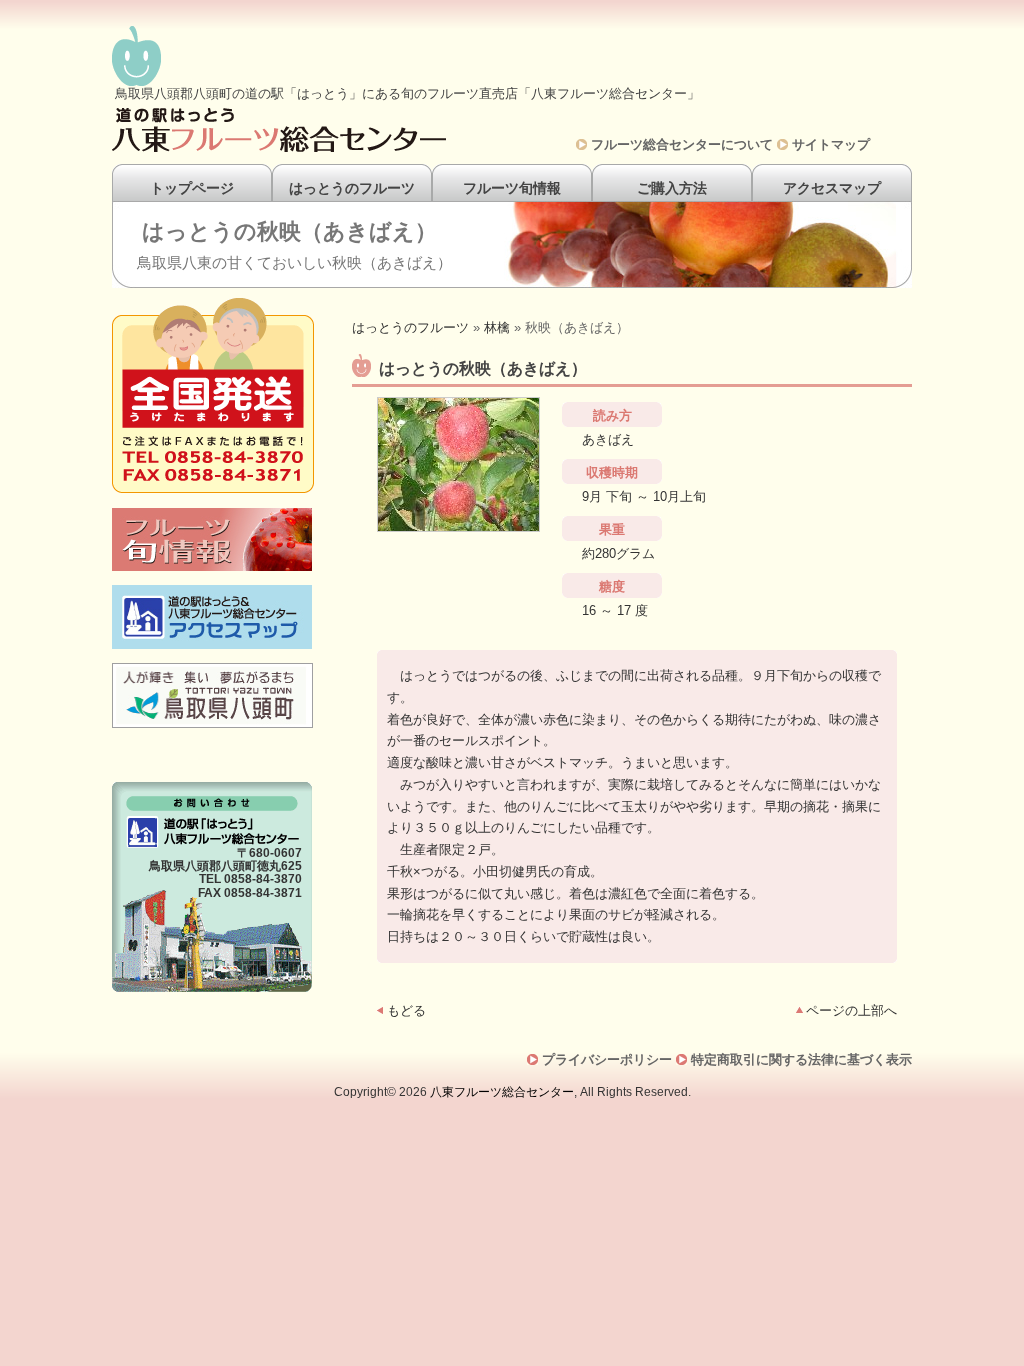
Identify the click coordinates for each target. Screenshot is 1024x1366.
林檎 (497, 327)
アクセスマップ (832, 188)
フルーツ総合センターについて (682, 144)
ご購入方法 (672, 188)
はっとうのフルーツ (352, 188)
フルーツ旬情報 (512, 188)
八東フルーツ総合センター (502, 1092)
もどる (406, 1010)
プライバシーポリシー (607, 1059)
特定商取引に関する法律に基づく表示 (801, 1059)
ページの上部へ (851, 1010)
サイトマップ (831, 144)
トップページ (192, 188)
